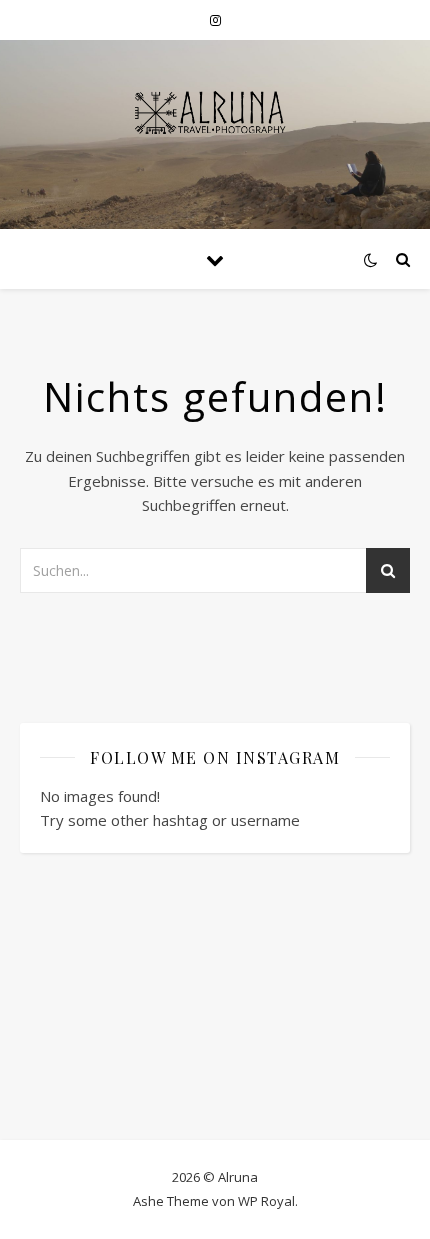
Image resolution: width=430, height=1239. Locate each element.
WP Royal (266, 1201)
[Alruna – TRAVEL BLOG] (215, 134)
